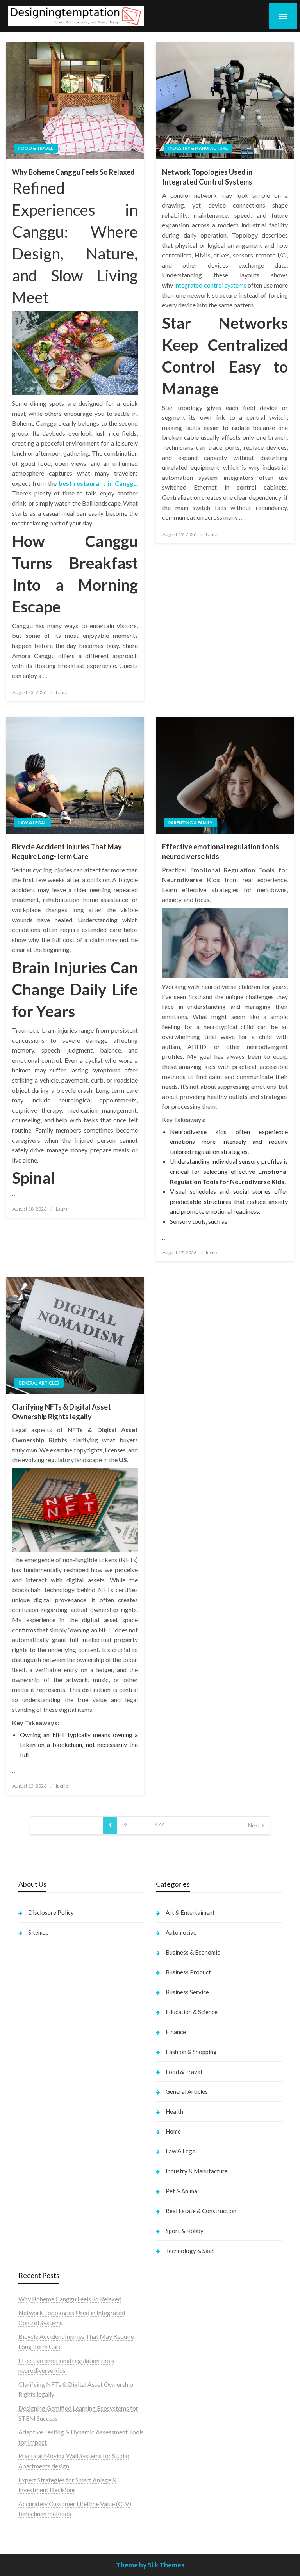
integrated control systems (210, 285)
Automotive (181, 1932)
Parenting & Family (190, 823)
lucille (212, 1252)
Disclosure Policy (51, 1912)
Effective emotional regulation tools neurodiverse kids (221, 851)
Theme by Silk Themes (150, 2565)
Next (254, 1825)
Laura (62, 692)
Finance (176, 2032)
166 (160, 1825)
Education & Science (192, 2012)
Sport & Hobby (185, 2231)
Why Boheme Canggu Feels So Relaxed (73, 172)
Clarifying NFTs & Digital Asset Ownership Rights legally (62, 1412)
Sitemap (38, 1932)
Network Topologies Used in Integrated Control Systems (207, 177)
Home (173, 2131)
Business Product (188, 1972)
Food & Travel (36, 148)
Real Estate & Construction (201, 2211)
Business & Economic (193, 1952)
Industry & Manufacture (198, 148)
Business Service (187, 1992)
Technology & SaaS (190, 2251)
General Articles (39, 1383)
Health (174, 2111)
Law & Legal (32, 823)
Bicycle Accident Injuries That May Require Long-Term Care (67, 851)
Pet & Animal (182, 2191)
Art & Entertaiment (190, 1912)
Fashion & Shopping (191, 2052)
